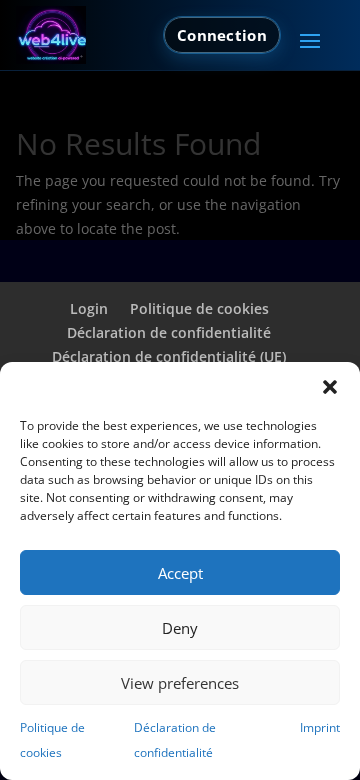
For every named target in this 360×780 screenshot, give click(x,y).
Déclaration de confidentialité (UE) (169, 356)
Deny (180, 628)
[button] (330, 387)
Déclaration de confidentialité (169, 332)
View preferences (180, 683)
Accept (180, 573)
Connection (222, 35)
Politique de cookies (199, 308)
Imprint (320, 727)
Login (89, 308)
